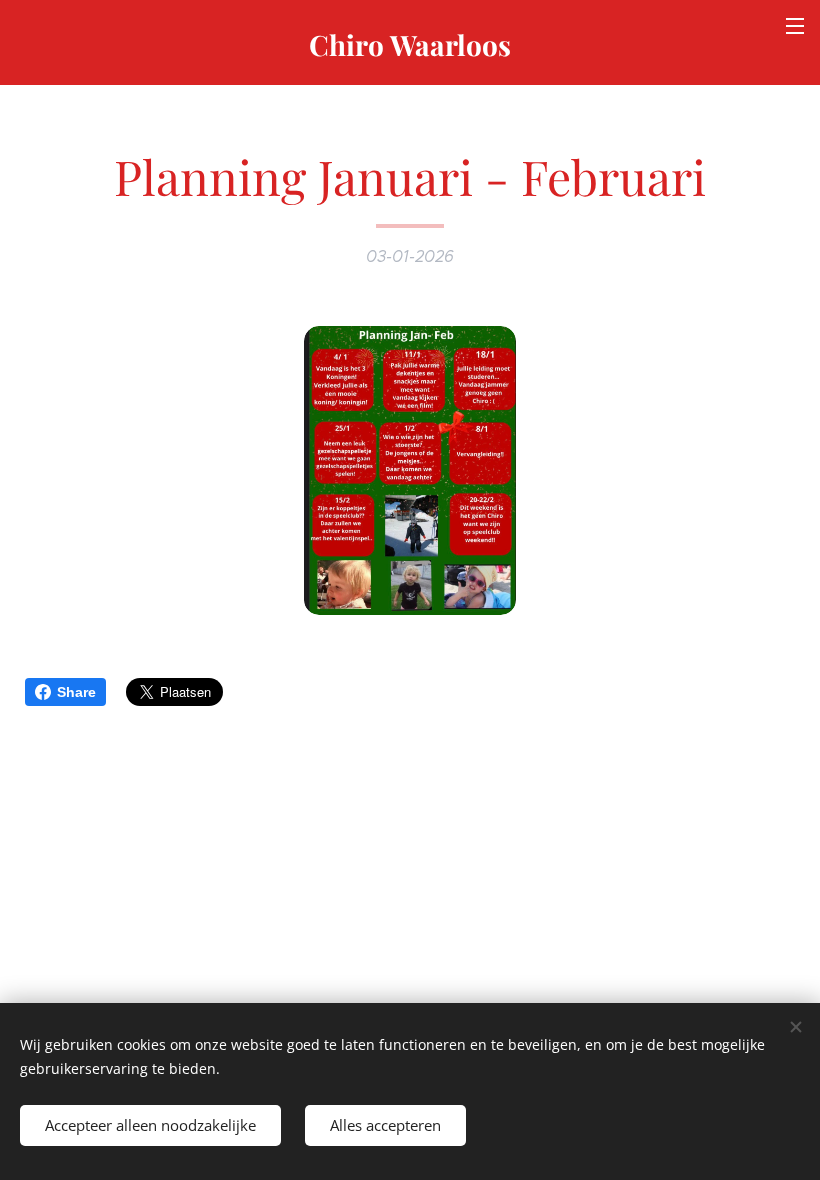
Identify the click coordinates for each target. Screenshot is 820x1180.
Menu (795, 25)
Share (76, 692)
